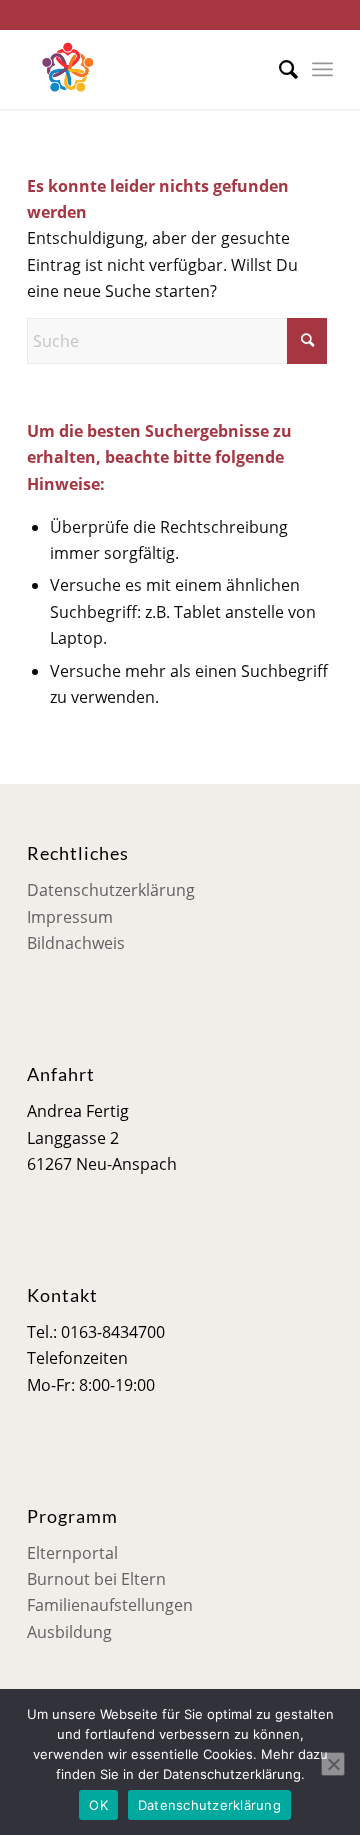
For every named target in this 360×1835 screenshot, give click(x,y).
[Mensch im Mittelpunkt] (149, 69)
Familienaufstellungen (110, 1605)
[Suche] (278, 69)
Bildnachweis (76, 943)
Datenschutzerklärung (111, 890)
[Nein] (333, 1764)
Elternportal (72, 1553)
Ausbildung (69, 1632)
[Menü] (322, 69)
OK (98, 1805)
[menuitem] (278, 69)
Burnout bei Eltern (96, 1579)
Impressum (70, 917)
